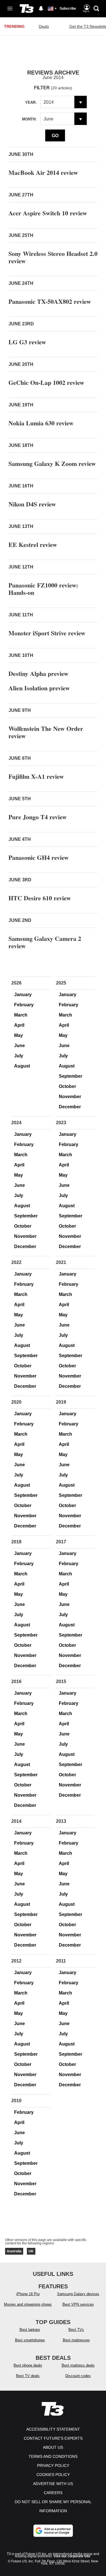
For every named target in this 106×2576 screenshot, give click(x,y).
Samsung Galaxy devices (78, 2294)
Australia (14, 2251)
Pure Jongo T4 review (38, 817)
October (67, 1086)
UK (31, 2251)
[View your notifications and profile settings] (41, 9)
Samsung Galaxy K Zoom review (52, 463)
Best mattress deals (78, 2365)
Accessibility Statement (53, 2429)
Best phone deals (28, 2365)
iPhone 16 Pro (28, 2294)
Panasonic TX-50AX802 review (50, 301)
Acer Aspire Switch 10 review (48, 213)
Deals (44, 26)
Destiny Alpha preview (38, 673)
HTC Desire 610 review (40, 898)
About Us (53, 2447)
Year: (31, 102)
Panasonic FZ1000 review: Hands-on (43, 589)
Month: (29, 119)
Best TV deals (28, 2376)
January (23, 995)
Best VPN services (78, 2304)
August (22, 1066)
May (19, 1035)
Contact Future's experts (53, 2438)
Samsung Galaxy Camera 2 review (45, 942)
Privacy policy (53, 2465)
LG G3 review (27, 342)
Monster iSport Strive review (47, 633)
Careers (53, 2493)
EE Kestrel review (33, 545)
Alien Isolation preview (39, 688)
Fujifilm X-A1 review (36, 776)
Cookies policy (53, 2475)
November (70, 1097)
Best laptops (30, 2330)
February (24, 1005)
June (20, 1046)
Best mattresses (76, 2340)
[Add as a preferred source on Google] (53, 2531)
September (71, 1076)
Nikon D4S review (32, 504)
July (19, 1056)
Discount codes (78, 2376)
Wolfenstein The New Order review (46, 732)
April (19, 1025)
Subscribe (68, 9)
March (21, 1015)
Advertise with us (53, 2484)
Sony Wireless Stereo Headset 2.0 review (53, 257)
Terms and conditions (53, 2456)
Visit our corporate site (72, 2556)
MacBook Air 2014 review (43, 172)
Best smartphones (30, 2340)
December (70, 1107)
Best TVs (76, 2330)
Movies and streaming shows (28, 2304)
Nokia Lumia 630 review (41, 423)
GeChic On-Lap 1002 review (46, 382)
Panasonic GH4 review (39, 857)
